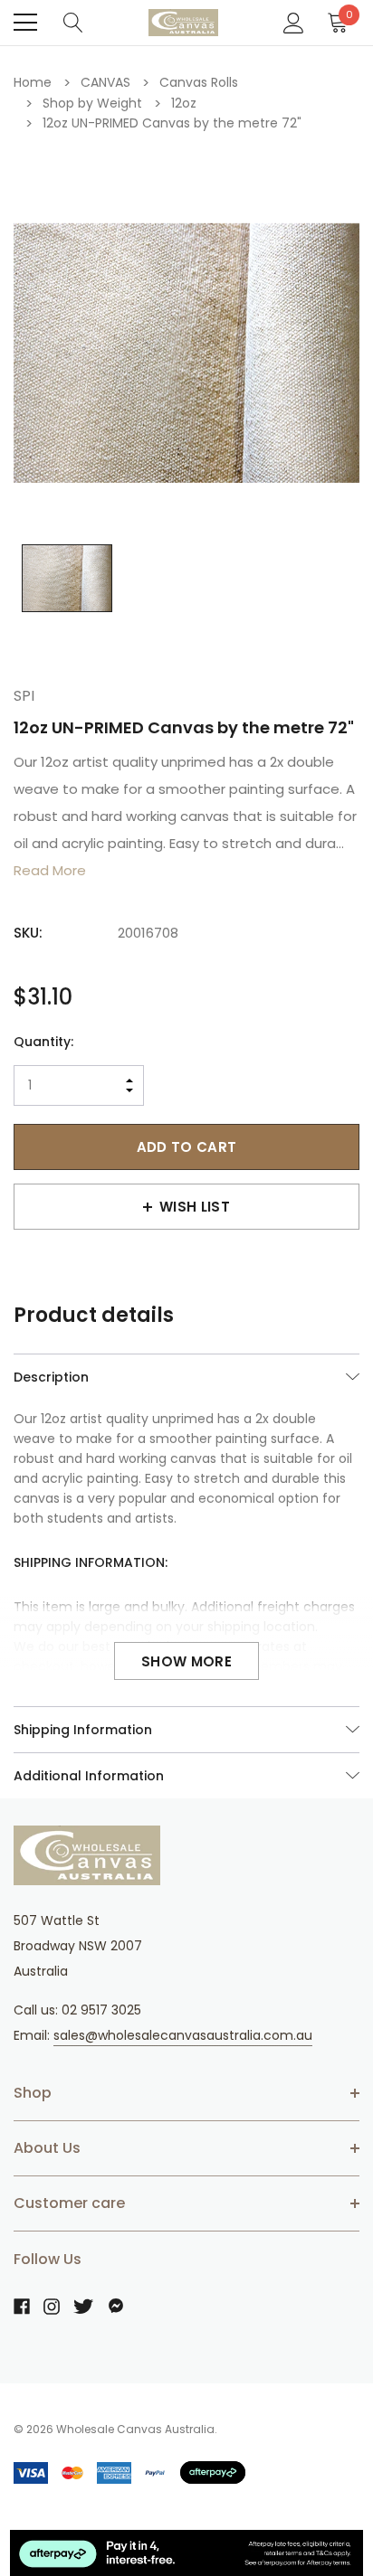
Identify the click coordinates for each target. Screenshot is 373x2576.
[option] (186, 354)
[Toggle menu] (25, 23)
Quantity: (43, 1042)
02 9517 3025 (101, 2010)
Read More (50, 870)
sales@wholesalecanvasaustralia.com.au (183, 2035)
